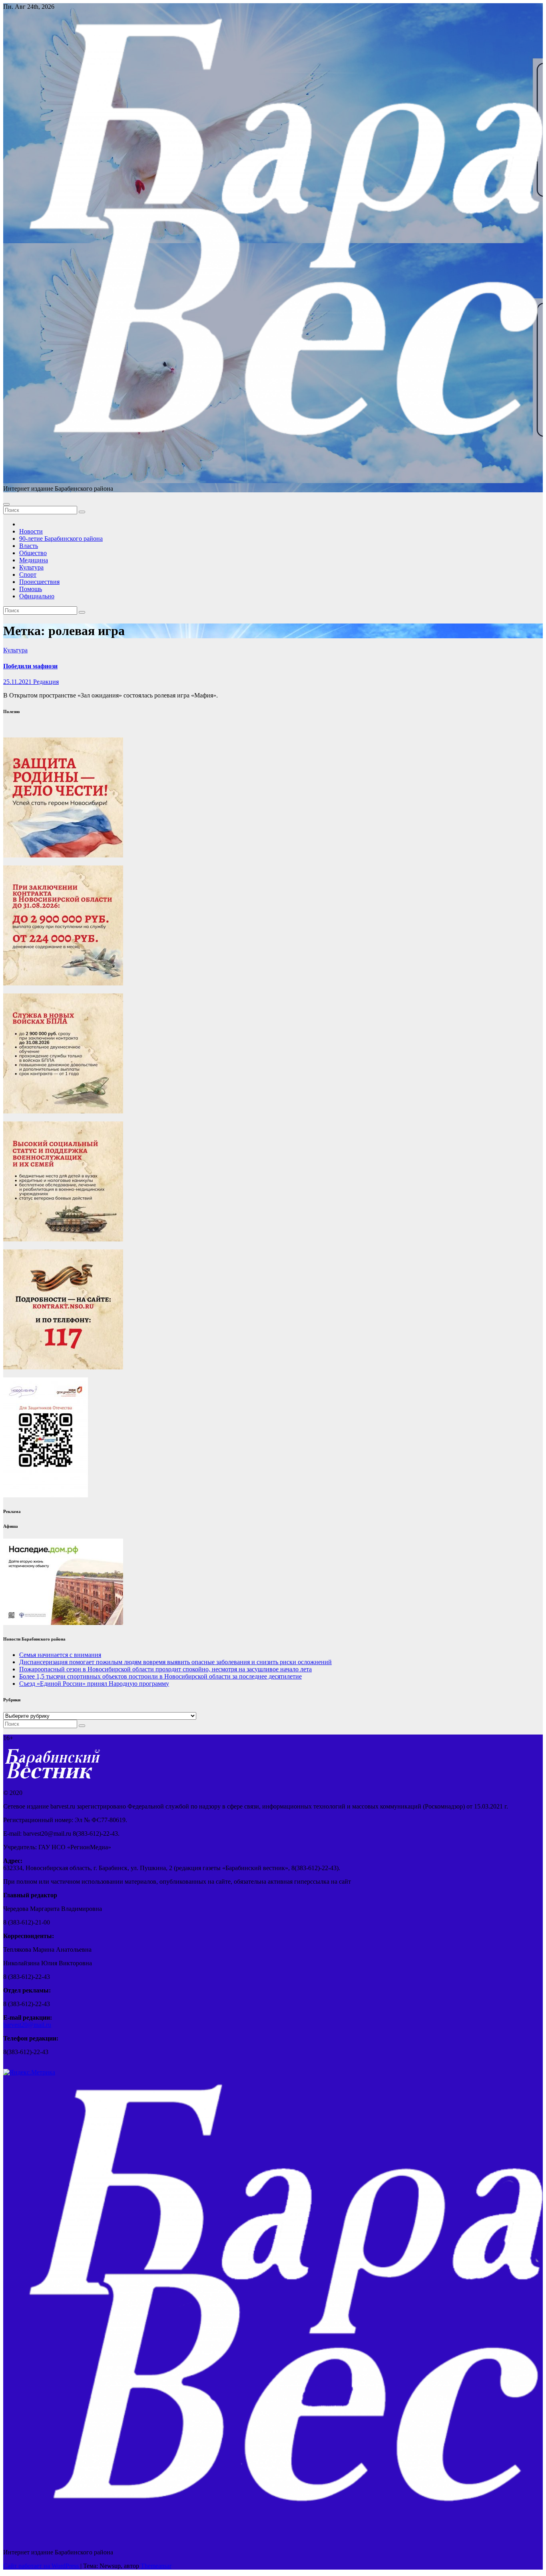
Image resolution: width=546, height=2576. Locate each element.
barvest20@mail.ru (27, 2025)
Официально (37, 596)
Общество (33, 553)
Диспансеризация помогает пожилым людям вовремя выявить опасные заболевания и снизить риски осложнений (175, 1662)
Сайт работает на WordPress (42, 2566)
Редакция (46, 682)
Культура (31, 567)
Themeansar (156, 2566)
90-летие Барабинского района (61, 539)
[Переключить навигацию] (6, 504)
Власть (29, 546)
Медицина (34, 560)
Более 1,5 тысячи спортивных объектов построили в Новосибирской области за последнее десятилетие (160, 1676)
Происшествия (39, 582)
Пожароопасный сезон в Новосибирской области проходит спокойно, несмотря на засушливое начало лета (165, 1669)
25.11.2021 (18, 682)
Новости (31, 531)
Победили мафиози (30, 666)
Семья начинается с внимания (60, 1655)
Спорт (28, 575)
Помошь (31, 589)
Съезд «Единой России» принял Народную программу (94, 1684)
